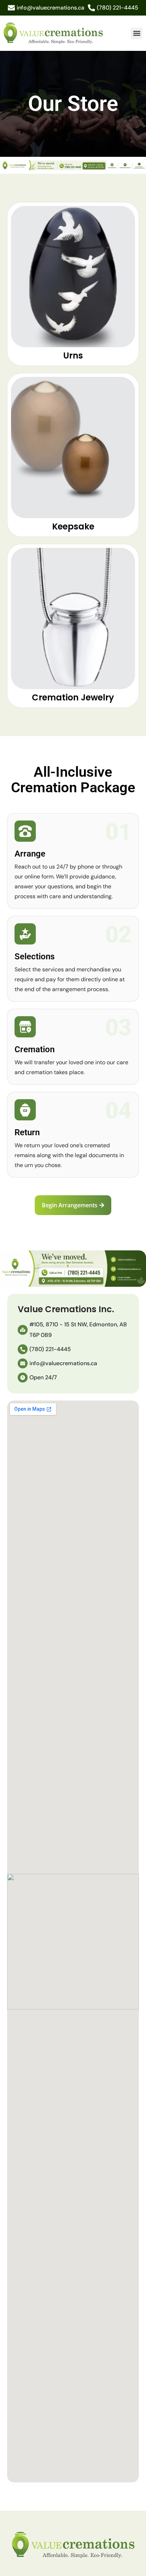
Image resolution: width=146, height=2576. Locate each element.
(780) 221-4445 (117, 8)
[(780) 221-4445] (91, 8)
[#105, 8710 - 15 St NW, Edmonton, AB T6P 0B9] (23, 1330)
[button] (137, 33)
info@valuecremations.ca (50, 8)
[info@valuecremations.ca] (11, 8)
